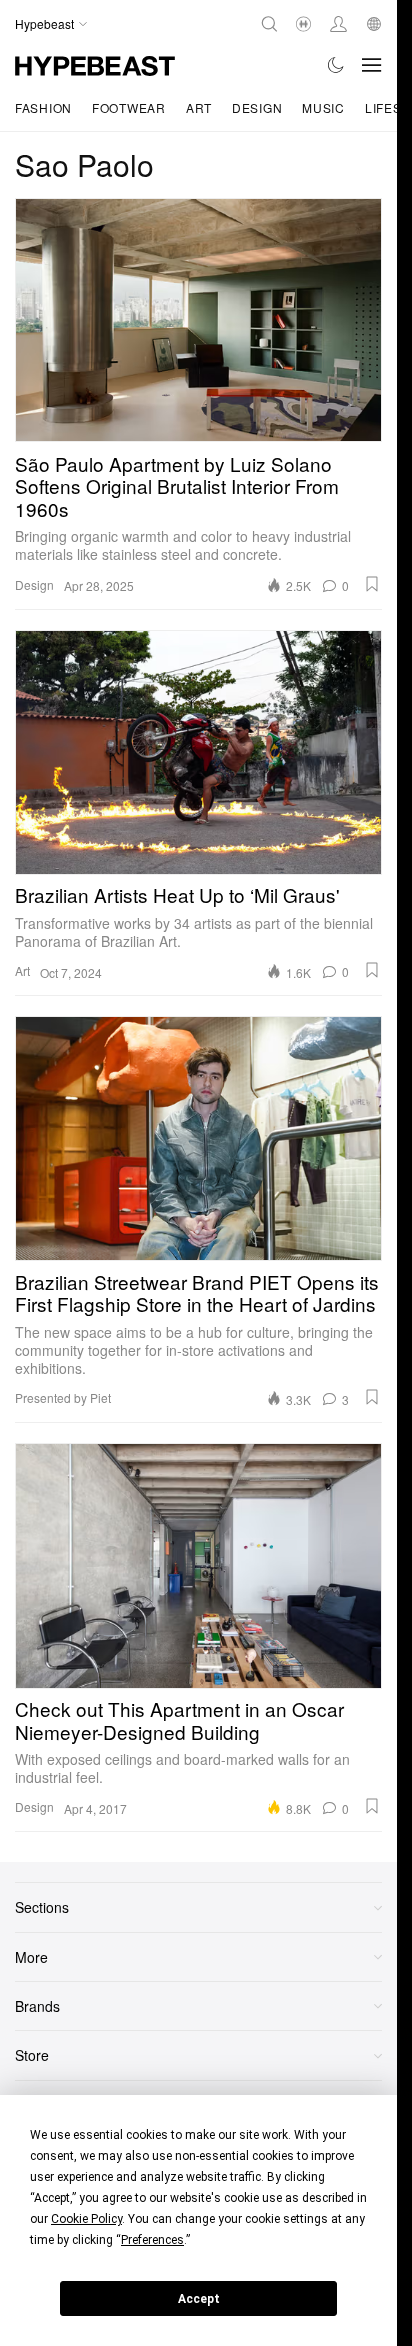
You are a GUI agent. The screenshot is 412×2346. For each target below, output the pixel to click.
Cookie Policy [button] (86, 2219)
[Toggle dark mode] (336, 65)
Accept (199, 2299)
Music (323, 107)
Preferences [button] (152, 2240)
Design (257, 107)
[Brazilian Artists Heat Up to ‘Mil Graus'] (198, 752)
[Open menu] (372, 65)
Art (199, 107)
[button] (372, 584)
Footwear (129, 107)
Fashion (43, 107)
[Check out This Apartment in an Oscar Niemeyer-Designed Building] (198, 1565)
